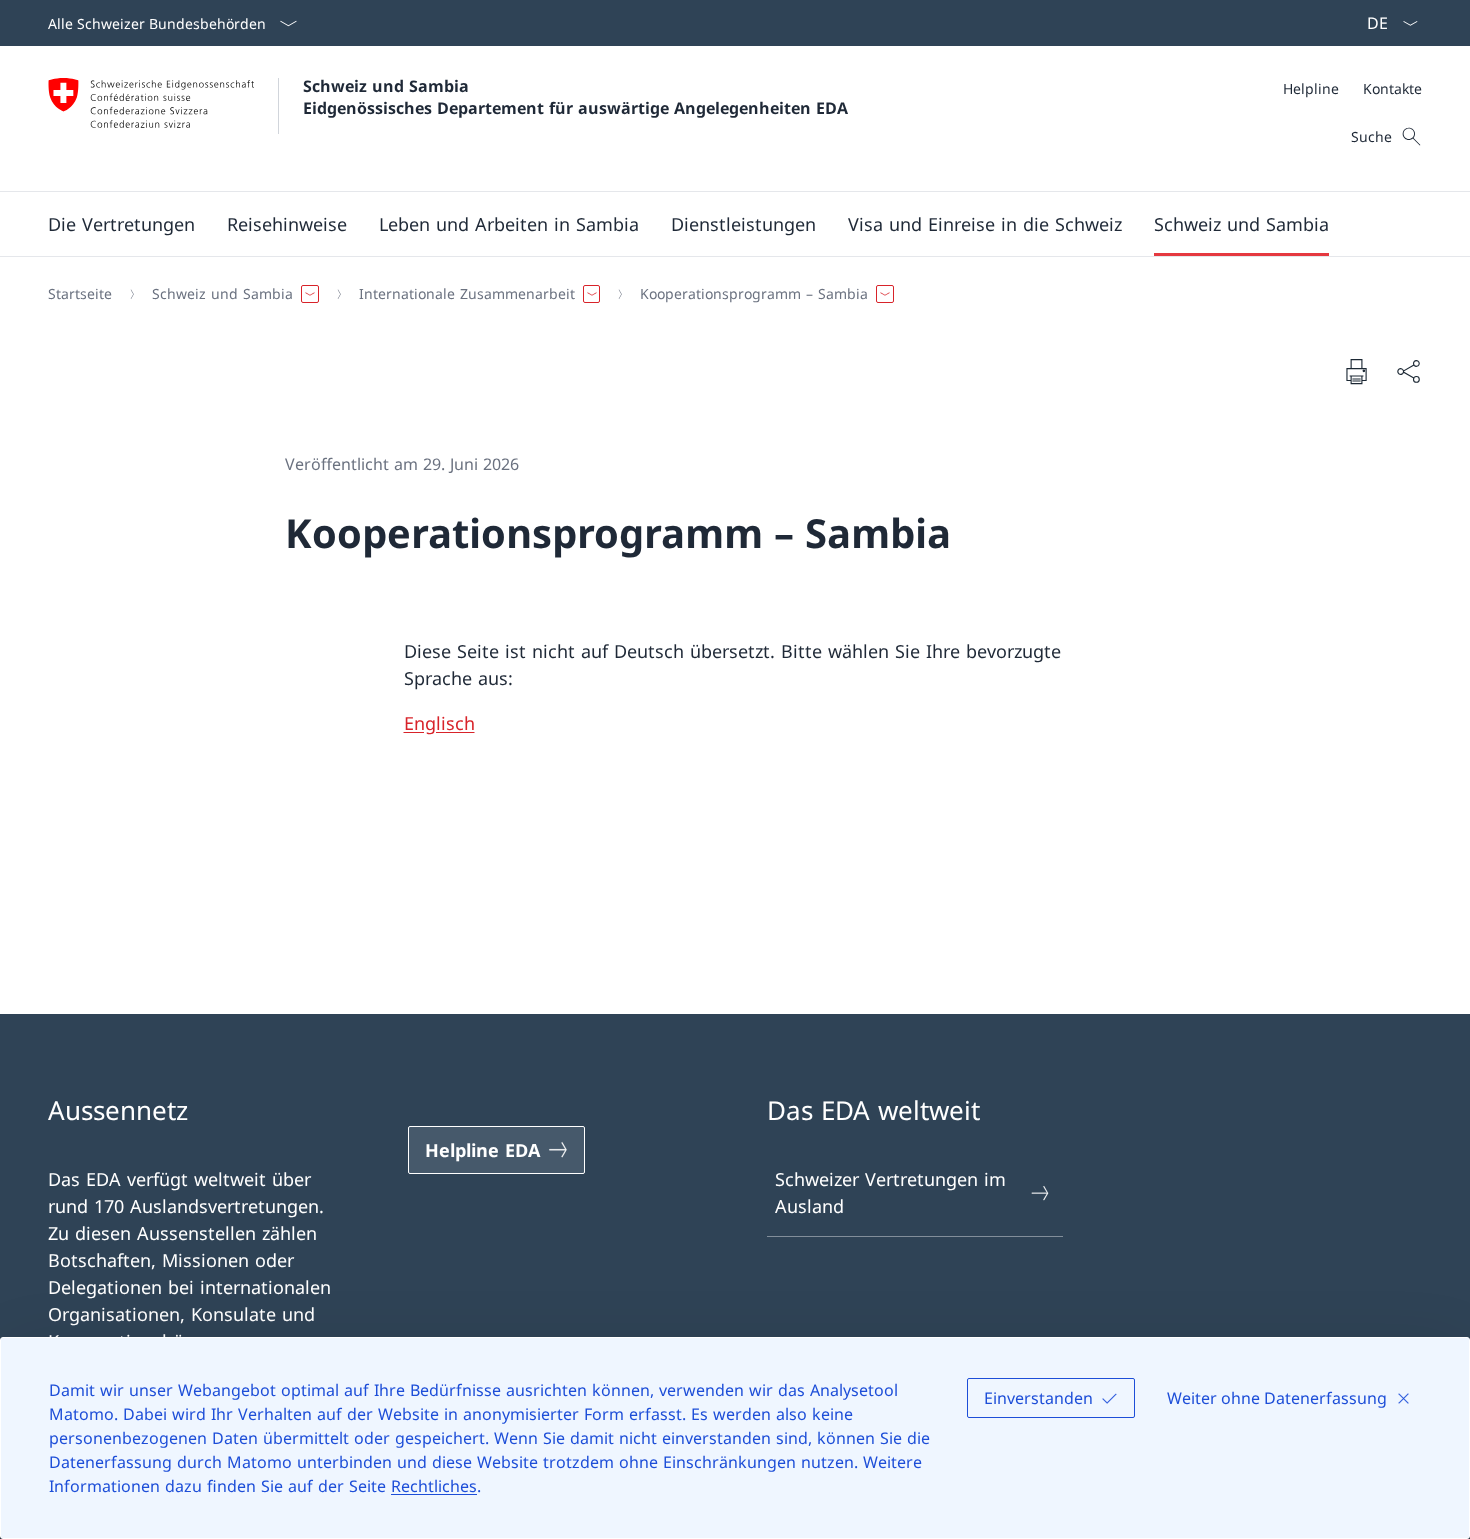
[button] (121, 224)
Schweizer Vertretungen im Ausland (890, 1192)
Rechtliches (434, 1486)
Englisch (439, 723)
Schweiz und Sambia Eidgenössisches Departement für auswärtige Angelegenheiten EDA (575, 97)
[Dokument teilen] (1408, 371)
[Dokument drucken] (1356, 371)
